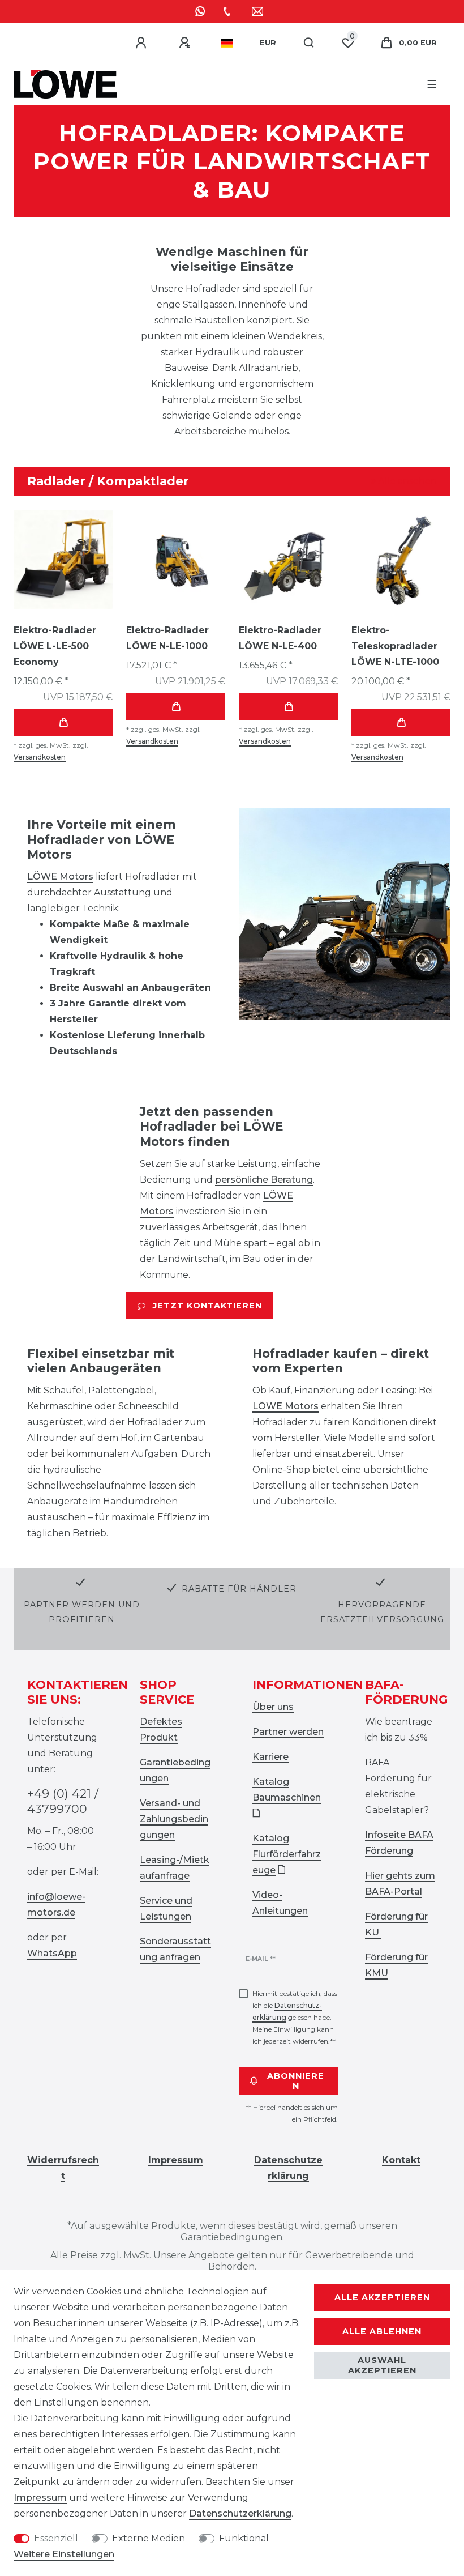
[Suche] (309, 43)
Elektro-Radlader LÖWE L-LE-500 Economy (55, 646)
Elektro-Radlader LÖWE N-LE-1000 (167, 638)
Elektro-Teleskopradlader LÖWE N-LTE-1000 (395, 646)
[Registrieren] (186, 43)
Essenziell (56, 2538)
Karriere (270, 1757)
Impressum (40, 2498)
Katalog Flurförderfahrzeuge (287, 1854)
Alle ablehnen (382, 2331)
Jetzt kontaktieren (207, 1306)
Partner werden (288, 1732)
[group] (63, 559)
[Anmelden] (143, 43)
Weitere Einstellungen (64, 2554)
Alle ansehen (406, 481)
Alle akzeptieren (382, 2297)
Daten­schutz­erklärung (240, 2513)
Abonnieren (296, 2081)
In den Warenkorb (63, 722)
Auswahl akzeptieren (382, 2365)
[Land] (227, 43)
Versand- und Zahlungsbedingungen (174, 1819)
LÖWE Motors (60, 877)
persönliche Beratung (264, 1180)
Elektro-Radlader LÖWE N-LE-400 (280, 638)
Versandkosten (40, 757)
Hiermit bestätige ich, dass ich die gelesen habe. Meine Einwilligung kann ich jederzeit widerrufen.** (295, 2017)
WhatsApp (52, 1953)
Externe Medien (149, 2538)
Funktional (244, 2538)
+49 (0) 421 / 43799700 (63, 1801)
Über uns (273, 1707)
